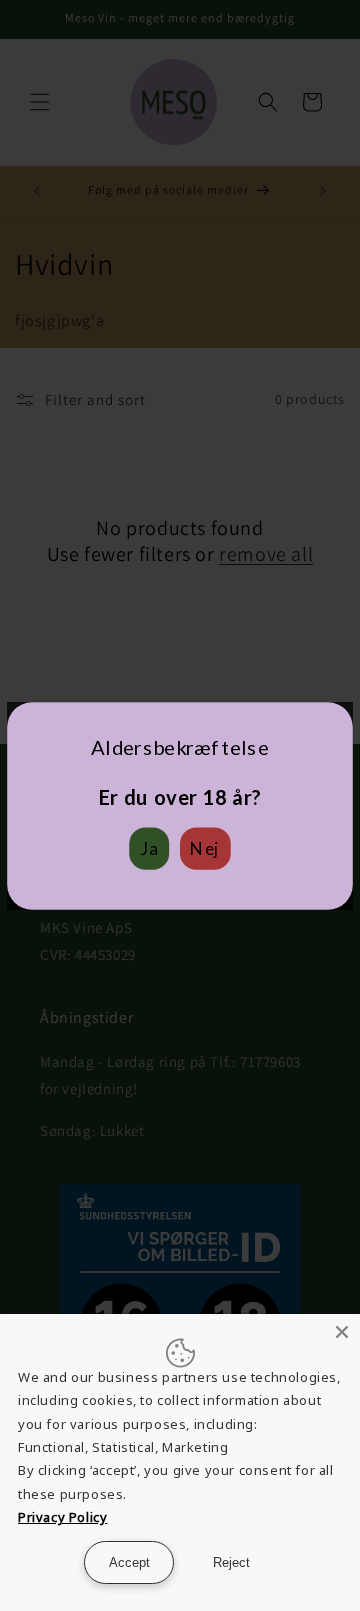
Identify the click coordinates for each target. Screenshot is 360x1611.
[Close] (342, 1332)
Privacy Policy (62, 1517)
